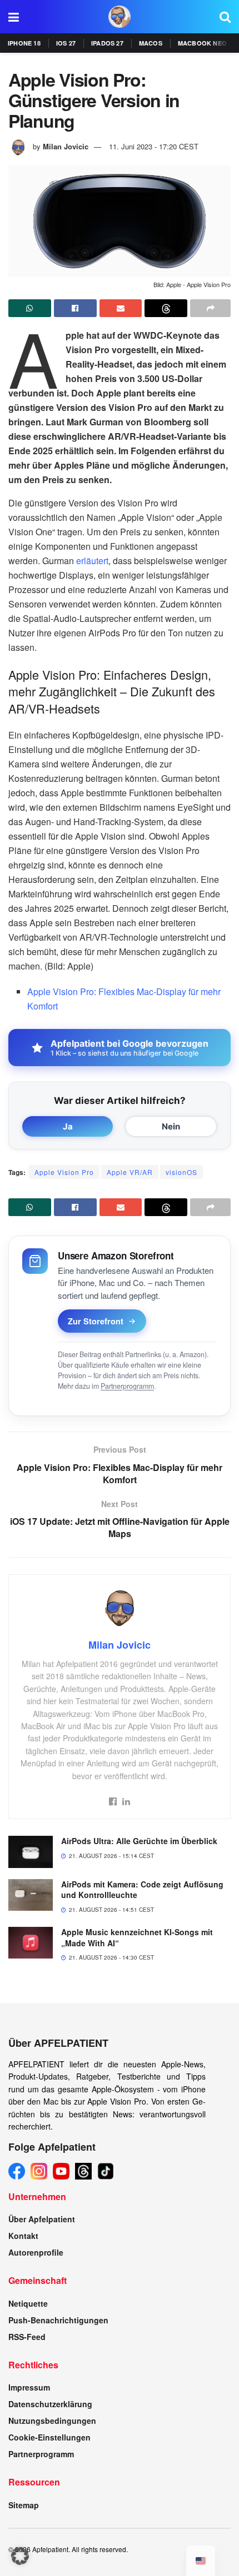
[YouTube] (61, 2171)
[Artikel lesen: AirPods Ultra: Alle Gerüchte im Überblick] (31, 1852)
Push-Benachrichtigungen (58, 2320)
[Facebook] (17, 2171)
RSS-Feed (27, 2337)
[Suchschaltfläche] (225, 17)
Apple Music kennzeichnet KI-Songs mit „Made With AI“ (137, 1937)
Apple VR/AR (130, 1172)
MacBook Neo (202, 43)
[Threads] (83, 2171)
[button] (20, 2556)
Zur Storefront (96, 1321)
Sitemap (24, 2505)
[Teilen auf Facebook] (75, 308)
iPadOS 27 (107, 43)
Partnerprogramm (127, 1386)
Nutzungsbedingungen (52, 2421)
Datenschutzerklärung (50, 2404)
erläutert (92, 561)
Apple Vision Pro (64, 1172)
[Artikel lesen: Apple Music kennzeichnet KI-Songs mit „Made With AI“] (31, 1943)
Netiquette (28, 2303)
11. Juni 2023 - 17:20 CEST (154, 146)
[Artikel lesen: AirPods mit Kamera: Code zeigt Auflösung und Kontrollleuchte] (31, 1895)
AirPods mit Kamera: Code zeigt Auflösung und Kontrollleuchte (142, 1890)
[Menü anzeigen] (14, 17)
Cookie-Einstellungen (49, 2437)
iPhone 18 (24, 43)
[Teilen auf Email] (121, 308)
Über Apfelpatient (42, 2219)
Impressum (29, 2387)
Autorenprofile (36, 2252)
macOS (151, 43)
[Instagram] (39, 2171)
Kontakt (23, 2236)
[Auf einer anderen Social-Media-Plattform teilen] (210, 308)
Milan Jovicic (66, 146)
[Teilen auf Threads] (166, 308)
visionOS (181, 1172)
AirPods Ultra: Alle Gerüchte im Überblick (139, 1841)
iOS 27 (66, 43)
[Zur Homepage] (120, 17)
